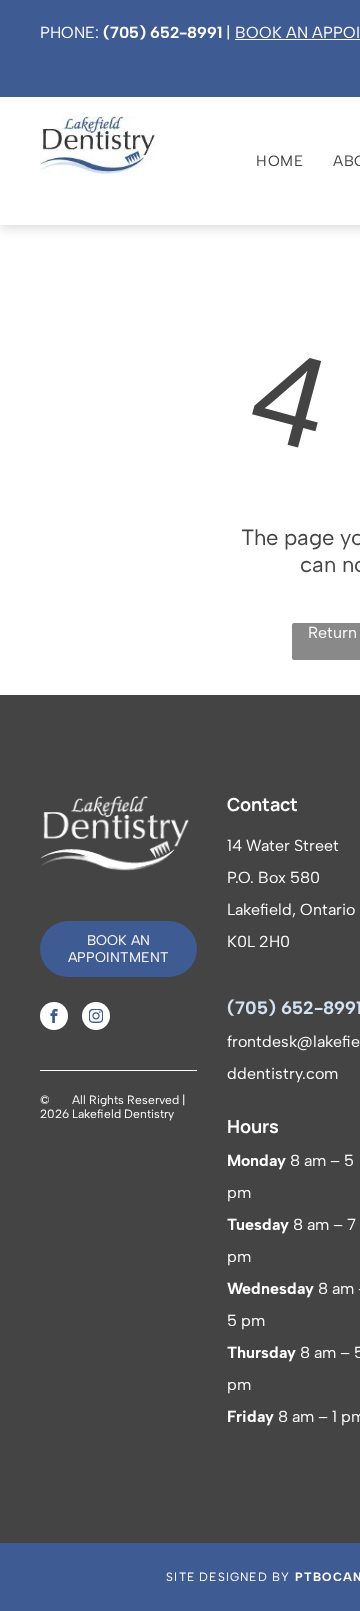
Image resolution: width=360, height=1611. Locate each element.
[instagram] (96, 1018)
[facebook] (54, 1018)
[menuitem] (264, 161)
